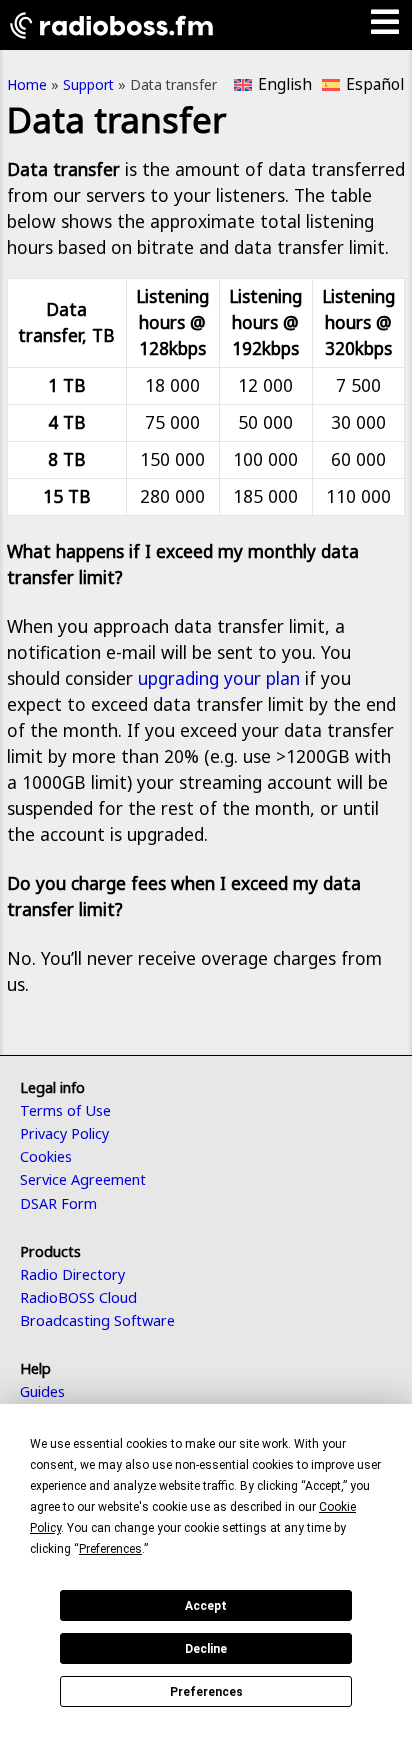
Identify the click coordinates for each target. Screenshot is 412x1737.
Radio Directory (72, 1274)
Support (88, 84)
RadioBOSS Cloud (78, 1297)
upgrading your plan (219, 678)
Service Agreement (83, 1179)
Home (27, 84)
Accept (206, 1606)
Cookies (46, 1156)
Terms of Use (65, 1110)
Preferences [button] (110, 1549)
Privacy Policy (64, 1133)
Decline (206, 1649)
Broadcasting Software (97, 1320)
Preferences (206, 1692)
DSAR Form (58, 1203)
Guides (42, 1391)
